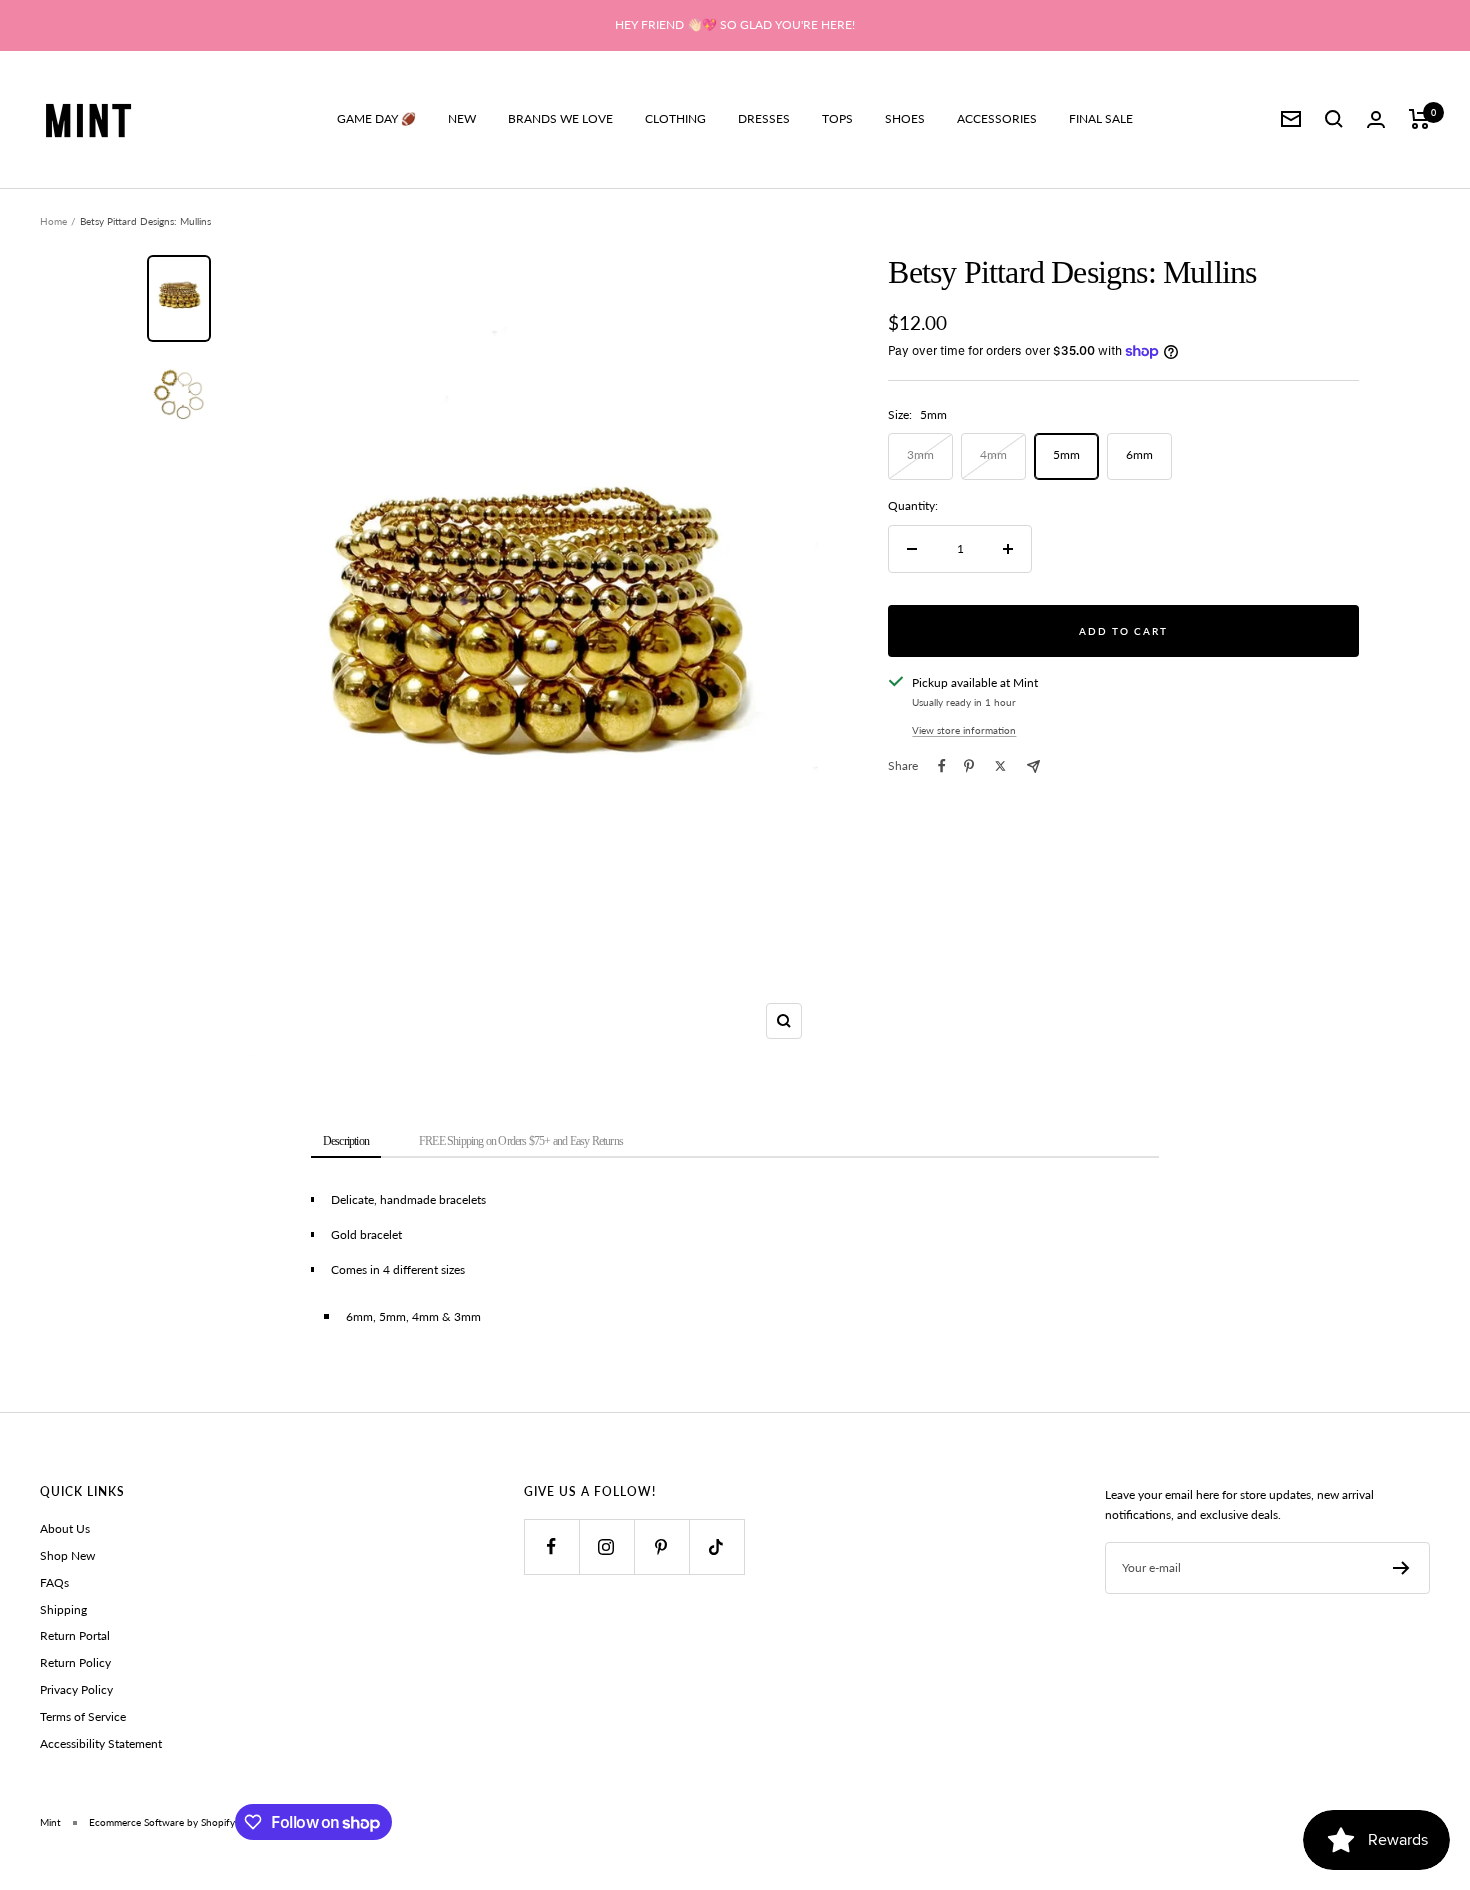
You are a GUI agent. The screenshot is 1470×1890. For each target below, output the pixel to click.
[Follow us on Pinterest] (661, 1546)
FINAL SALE (1101, 118)
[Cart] (1419, 119)
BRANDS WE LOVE (560, 118)
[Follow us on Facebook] (551, 1546)
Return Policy (75, 1662)
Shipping (63, 1609)
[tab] (346, 1142)
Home (53, 221)
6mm (1139, 454)
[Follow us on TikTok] (716, 1546)
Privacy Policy (76, 1689)
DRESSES (764, 118)
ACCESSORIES (997, 118)
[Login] (1376, 119)
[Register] (1401, 1568)
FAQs (54, 1582)
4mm (993, 454)
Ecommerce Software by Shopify (162, 1822)
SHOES (905, 118)
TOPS (837, 118)
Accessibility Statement (101, 1743)
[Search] (1334, 119)
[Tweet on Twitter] (1000, 766)
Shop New (67, 1555)
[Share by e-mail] (1033, 766)
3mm (920, 454)
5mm (1066, 454)
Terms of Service (83, 1716)
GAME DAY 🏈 (376, 118)
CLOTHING (675, 118)
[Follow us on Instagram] (606, 1546)
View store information (964, 730)
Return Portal (75, 1635)
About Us (65, 1528)
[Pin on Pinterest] (969, 766)
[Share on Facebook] (942, 766)
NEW (462, 118)
